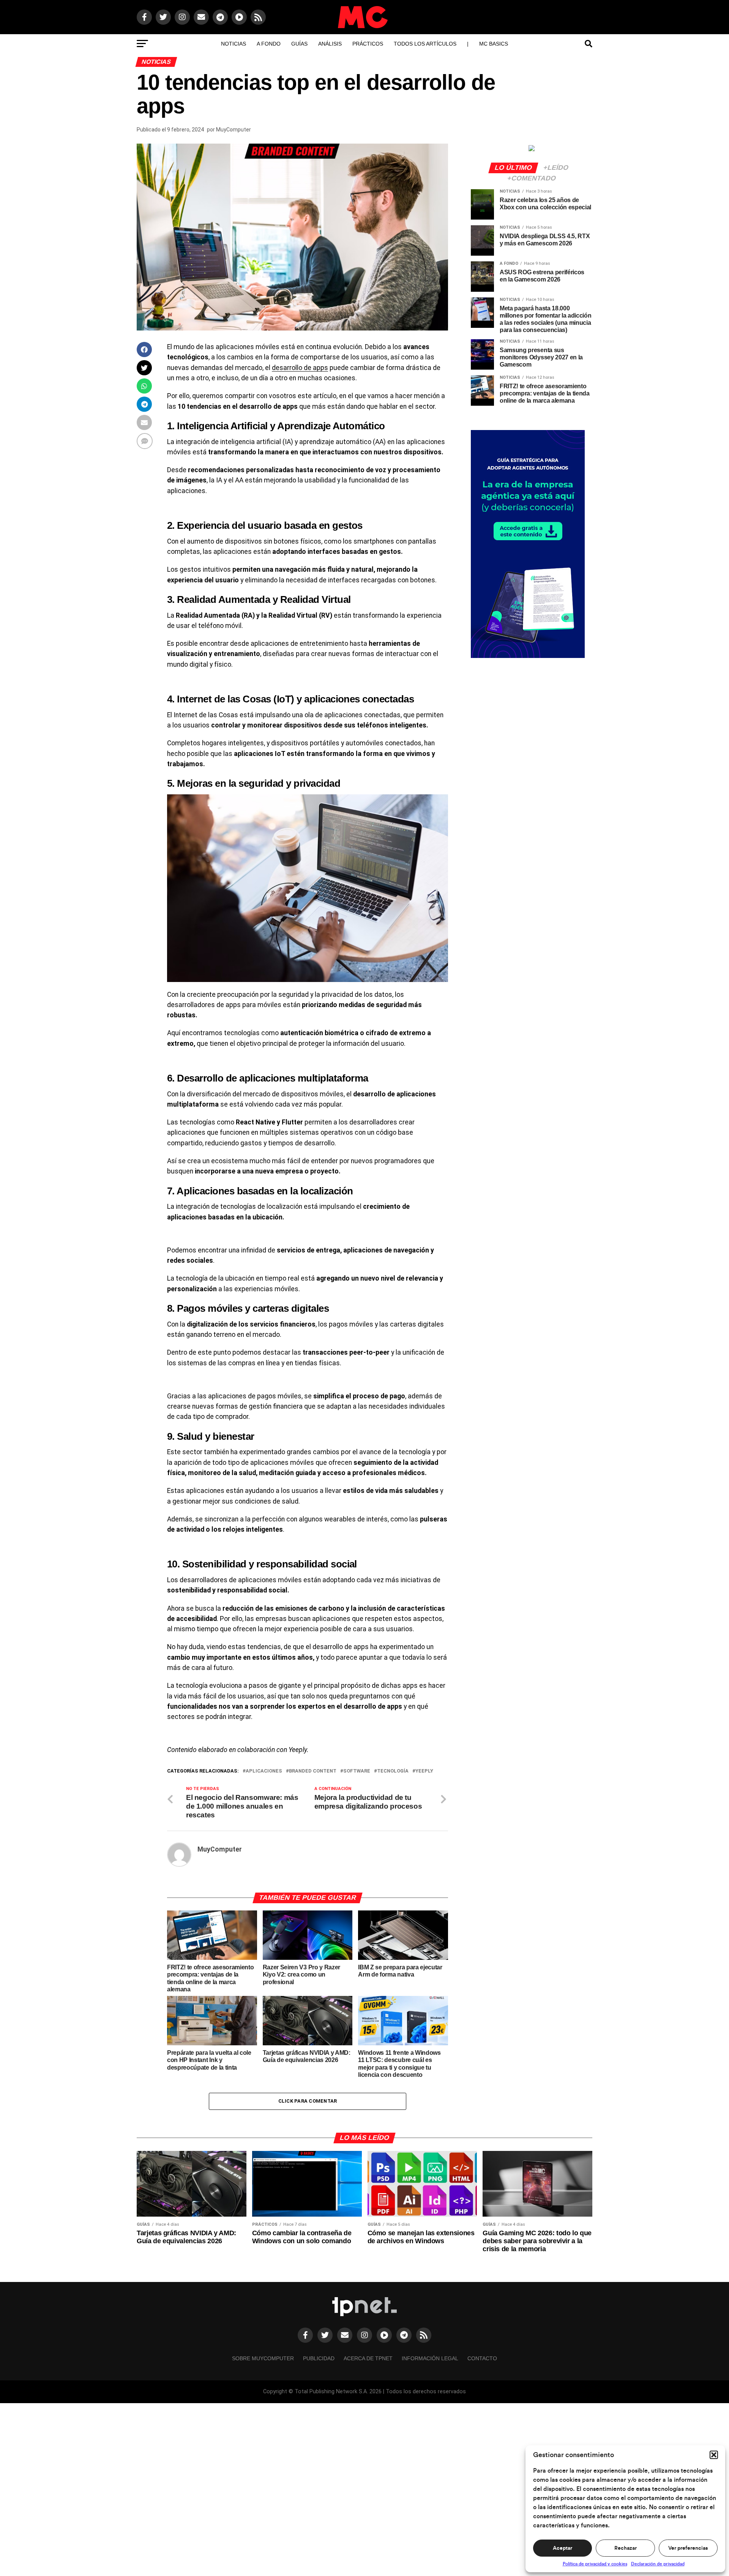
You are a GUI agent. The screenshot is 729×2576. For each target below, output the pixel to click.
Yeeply (424, 1771)
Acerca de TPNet (368, 2358)
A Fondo (269, 44)
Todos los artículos (425, 44)
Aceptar (563, 2548)
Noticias (234, 44)
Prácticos (368, 44)
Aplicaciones (264, 1771)
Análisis (330, 44)
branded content (313, 1771)
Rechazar (626, 2548)
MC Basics (494, 44)
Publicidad (319, 2358)
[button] (714, 2455)
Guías (299, 44)
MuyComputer (234, 130)
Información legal (430, 2358)
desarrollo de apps (300, 368)
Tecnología (393, 1771)
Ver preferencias (688, 2548)
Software (357, 1771)
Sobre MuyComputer (263, 2358)
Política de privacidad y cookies (595, 2564)
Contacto (482, 2358)
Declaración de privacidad (658, 2564)
